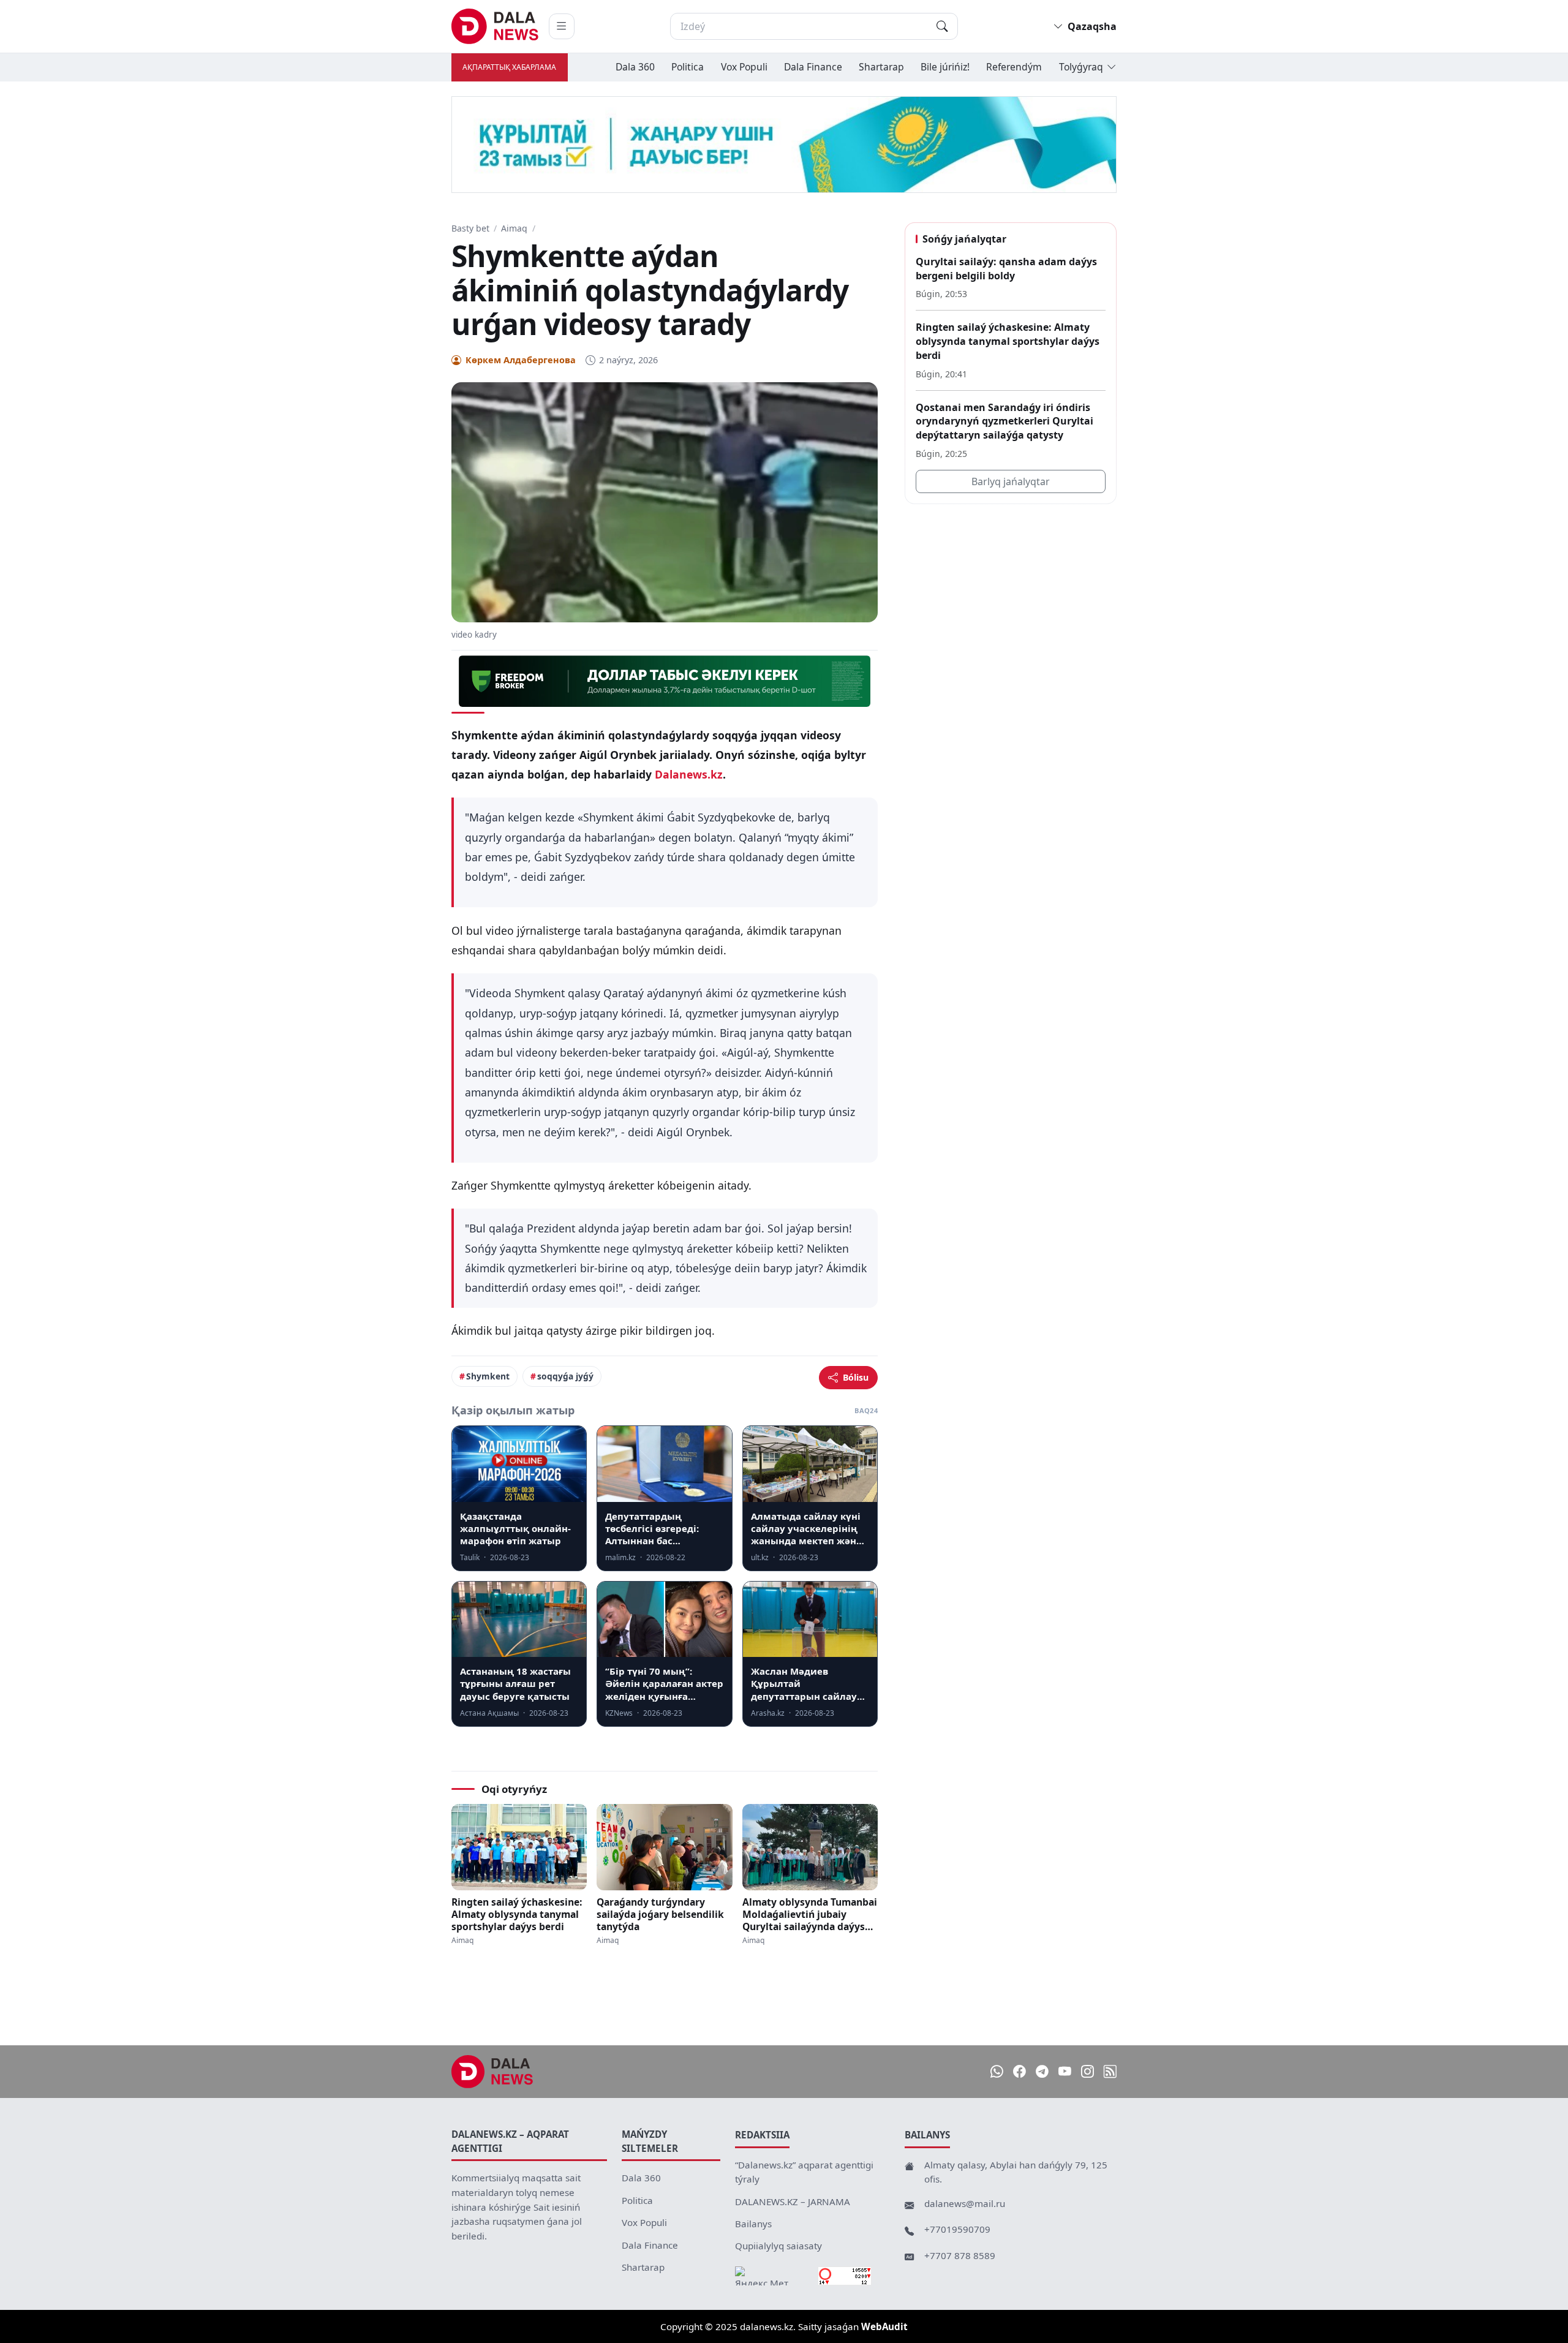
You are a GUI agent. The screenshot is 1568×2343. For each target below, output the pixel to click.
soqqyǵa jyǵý (565, 1376)
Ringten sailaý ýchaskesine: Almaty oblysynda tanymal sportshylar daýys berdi (517, 1914)
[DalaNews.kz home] (495, 26)
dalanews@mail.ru (965, 2203)
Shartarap (881, 67)
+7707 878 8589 (960, 2255)
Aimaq (514, 228)
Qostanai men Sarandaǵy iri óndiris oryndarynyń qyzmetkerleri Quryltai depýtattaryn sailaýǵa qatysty (1005, 421)
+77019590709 (957, 2229)
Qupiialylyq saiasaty (778, 2246)
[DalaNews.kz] (492, 2072)
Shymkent (488, 1376)
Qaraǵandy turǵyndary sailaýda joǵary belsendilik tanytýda (660, 1914)
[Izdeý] (942, 26)
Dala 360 (635, 67)
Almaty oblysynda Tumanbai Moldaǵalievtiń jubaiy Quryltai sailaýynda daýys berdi (810, 1914)
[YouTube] (1065, 2071)
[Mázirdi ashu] (562, 26)
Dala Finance (813, 67)
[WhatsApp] (997, 2071)
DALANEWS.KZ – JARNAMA (793, 2202)
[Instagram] (1087, 2071)
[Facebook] (1020, 2071)
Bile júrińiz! (945, 67)
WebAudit (884, 2326)
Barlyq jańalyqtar (1011, 481)
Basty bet (470, 228)
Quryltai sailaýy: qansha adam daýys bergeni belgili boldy (1006, 269)
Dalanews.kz (689, 774)
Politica (688, 67)
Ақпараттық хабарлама (509, 67)
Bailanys (753, 2224)
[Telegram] (1042, 2071)
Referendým (1014, 67)
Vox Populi (744, 67)
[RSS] (1110, 2071)
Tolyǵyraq (1081, 67)
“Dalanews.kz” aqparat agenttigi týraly (804, 2172)
